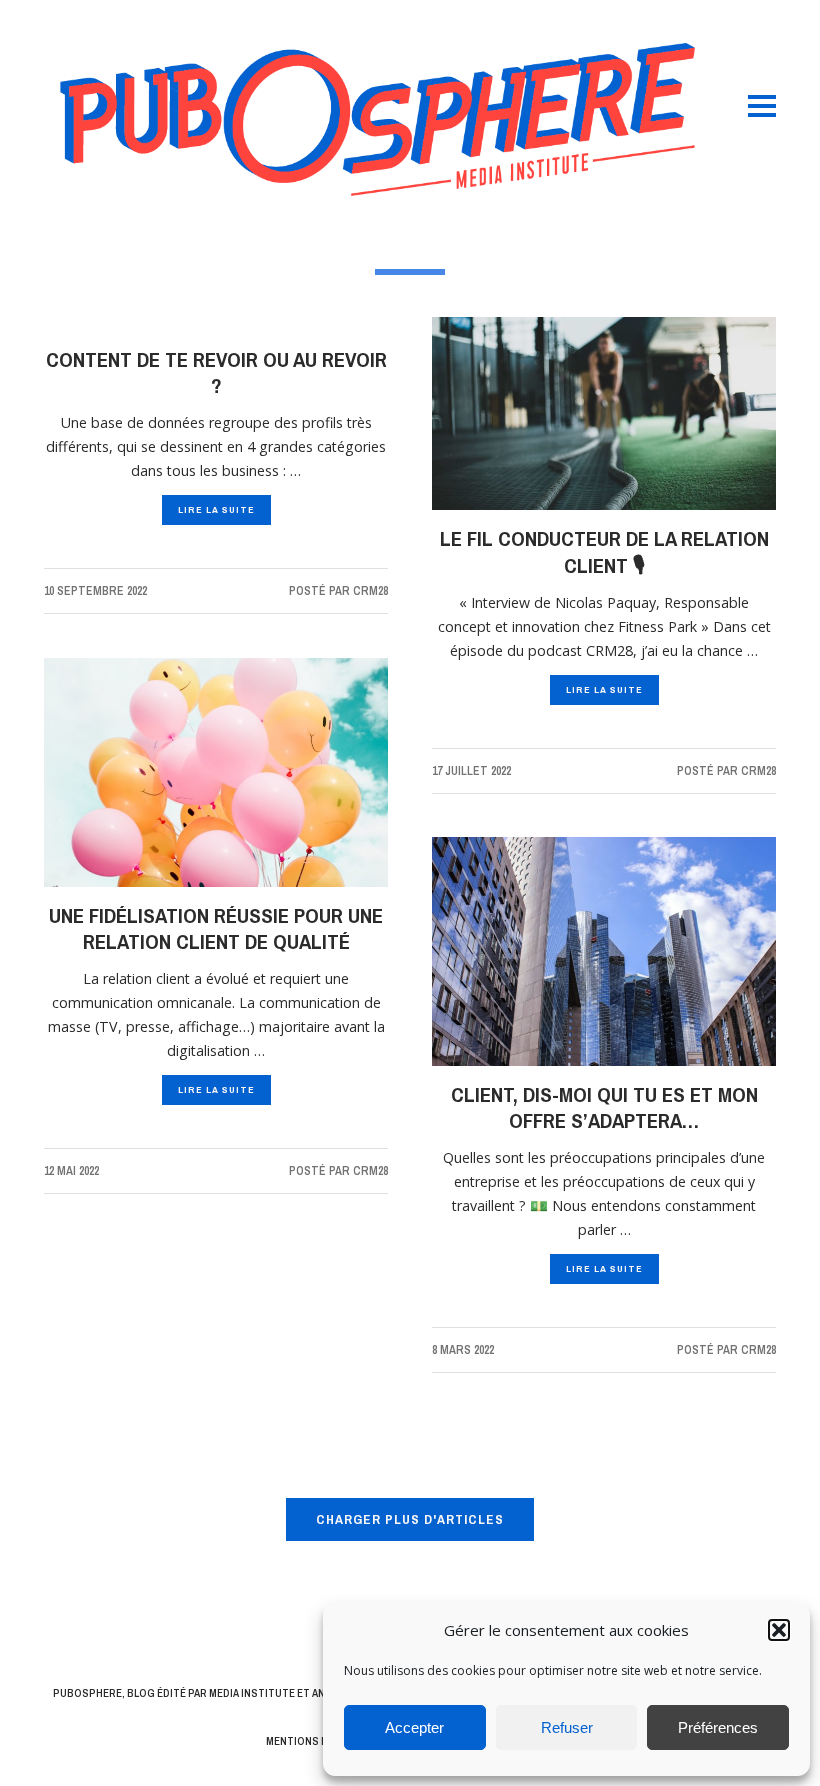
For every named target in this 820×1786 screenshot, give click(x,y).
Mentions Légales (315, 1741)
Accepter (414, 1727)
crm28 (370, 591)
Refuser (567, 1727)
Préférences (718, 1727)
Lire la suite (216, 509)
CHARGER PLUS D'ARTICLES (410, 1519)
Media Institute (252, 1693)
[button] (779, 1630)
